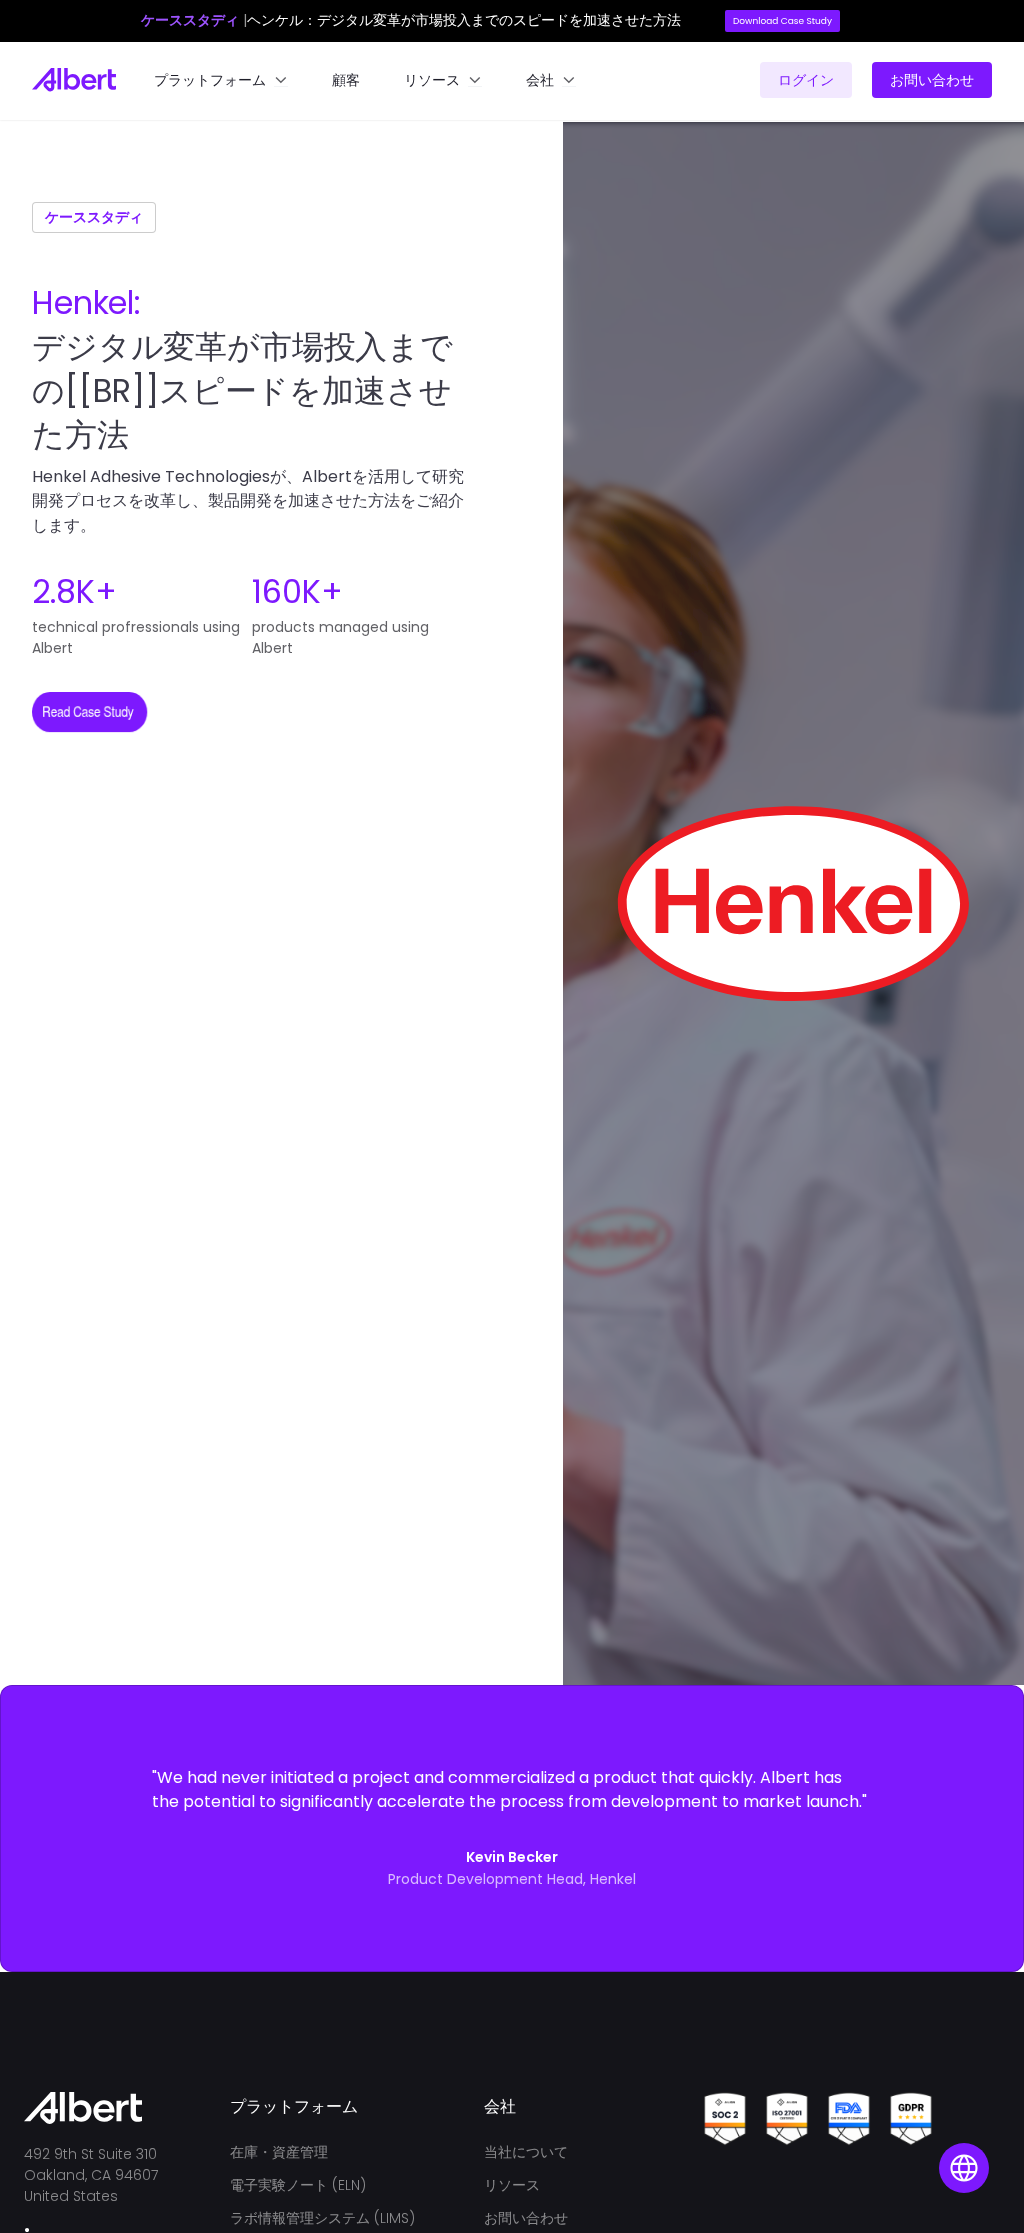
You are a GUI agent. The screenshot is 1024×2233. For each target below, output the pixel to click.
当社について (526, 2152)
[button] (221, 80)
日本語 (960, 2146)
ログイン (806, 80)
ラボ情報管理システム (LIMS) (322, 2218)
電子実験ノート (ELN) (298, 2185)
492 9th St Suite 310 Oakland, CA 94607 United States (93, 2175)
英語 (960, 2096)
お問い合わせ (932, 80)
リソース (512, 2185)
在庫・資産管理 (279, 2152)
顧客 (346, 80)
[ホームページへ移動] (74, 80)
